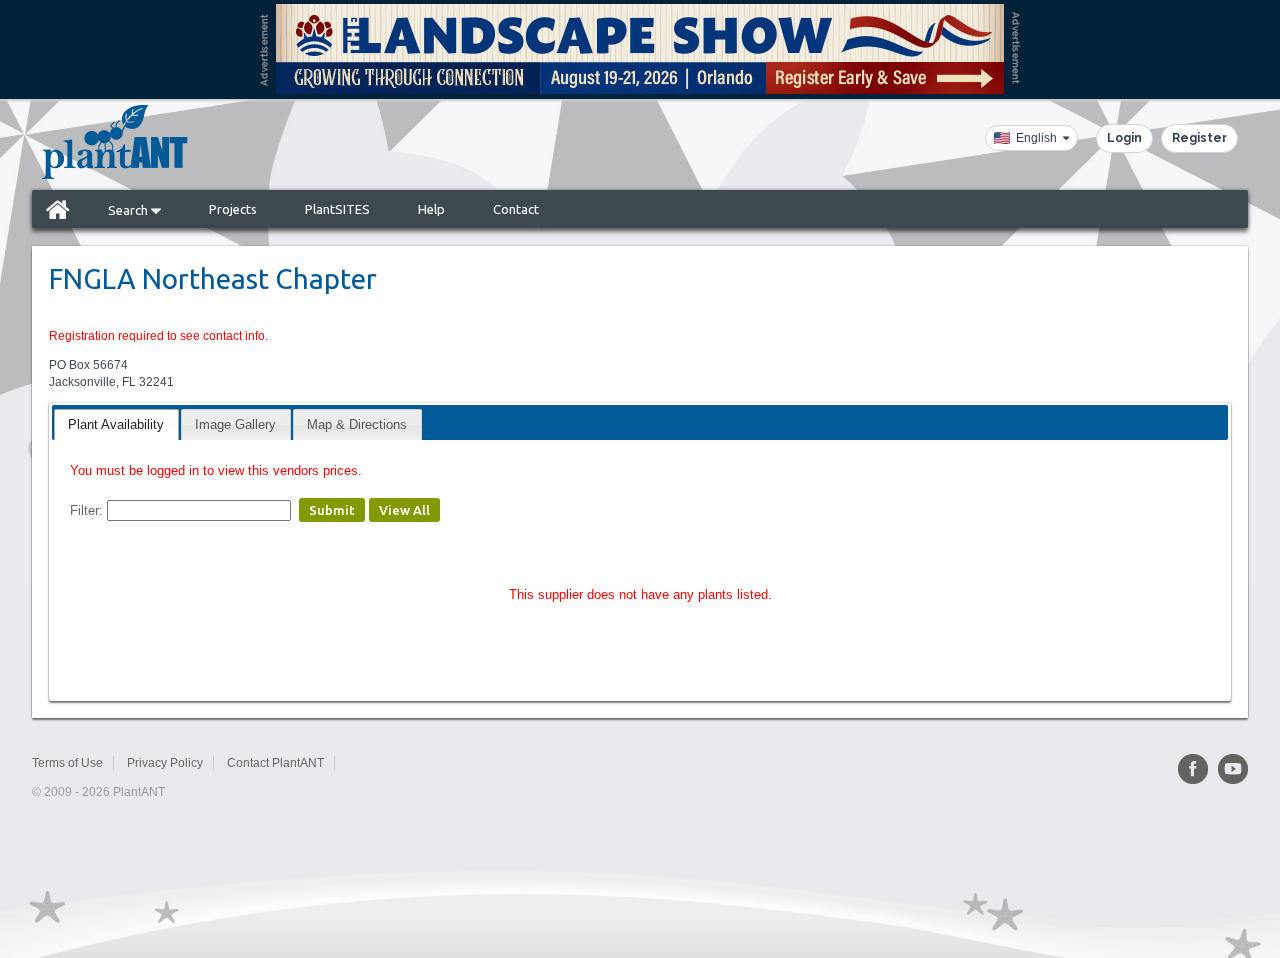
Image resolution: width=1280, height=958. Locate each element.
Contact (516, 209)
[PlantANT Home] (115, 142)
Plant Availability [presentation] (116, 424)
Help (431, 209)
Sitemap (370, 763)
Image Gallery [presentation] (235, 424)
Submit (332, 510)
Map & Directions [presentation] (357, 424)
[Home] (58, 209)
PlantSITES (337, 209)
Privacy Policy (165, 763)
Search (129, 210)
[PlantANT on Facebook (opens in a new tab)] (1193, 769)
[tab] (116, 424)
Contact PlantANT (275, 763)
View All (404, 510)
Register (1199, 138)
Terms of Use (67, 763)
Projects (233, 209)
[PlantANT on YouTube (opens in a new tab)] (1233, 769)
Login (1124, 138)
